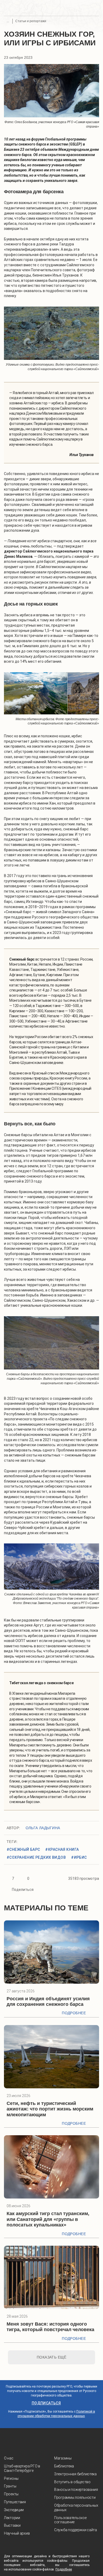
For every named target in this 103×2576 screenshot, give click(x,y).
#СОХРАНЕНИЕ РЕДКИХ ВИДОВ (36, 1857)
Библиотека (64, 2466)
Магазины (63, 2458)
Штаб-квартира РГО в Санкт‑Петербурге (22, 2468)
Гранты (10, 2486)
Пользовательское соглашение (70, 2520)
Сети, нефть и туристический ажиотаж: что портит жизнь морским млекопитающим (50, 2109)
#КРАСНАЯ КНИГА (62, 1849)
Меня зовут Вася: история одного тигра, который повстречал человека (50, 2327)
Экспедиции (14, 2510)
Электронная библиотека (75, 2474)
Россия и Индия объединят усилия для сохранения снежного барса (48, 2002)
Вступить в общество (72, 2482)
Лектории (12, 2518)
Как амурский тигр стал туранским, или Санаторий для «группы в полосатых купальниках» (48, 2219)
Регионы (11, 2478)
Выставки (12, 2525)
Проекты (11, 2494)
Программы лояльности (75, 2497)
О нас (9, 2458)
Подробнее (74, 2013)
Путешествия (15, 2502)
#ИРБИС (79, 1857)
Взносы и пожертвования (76, 2490)
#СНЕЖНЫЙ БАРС (23, 1849)
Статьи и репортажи (31, 21)
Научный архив (17, 2533)
